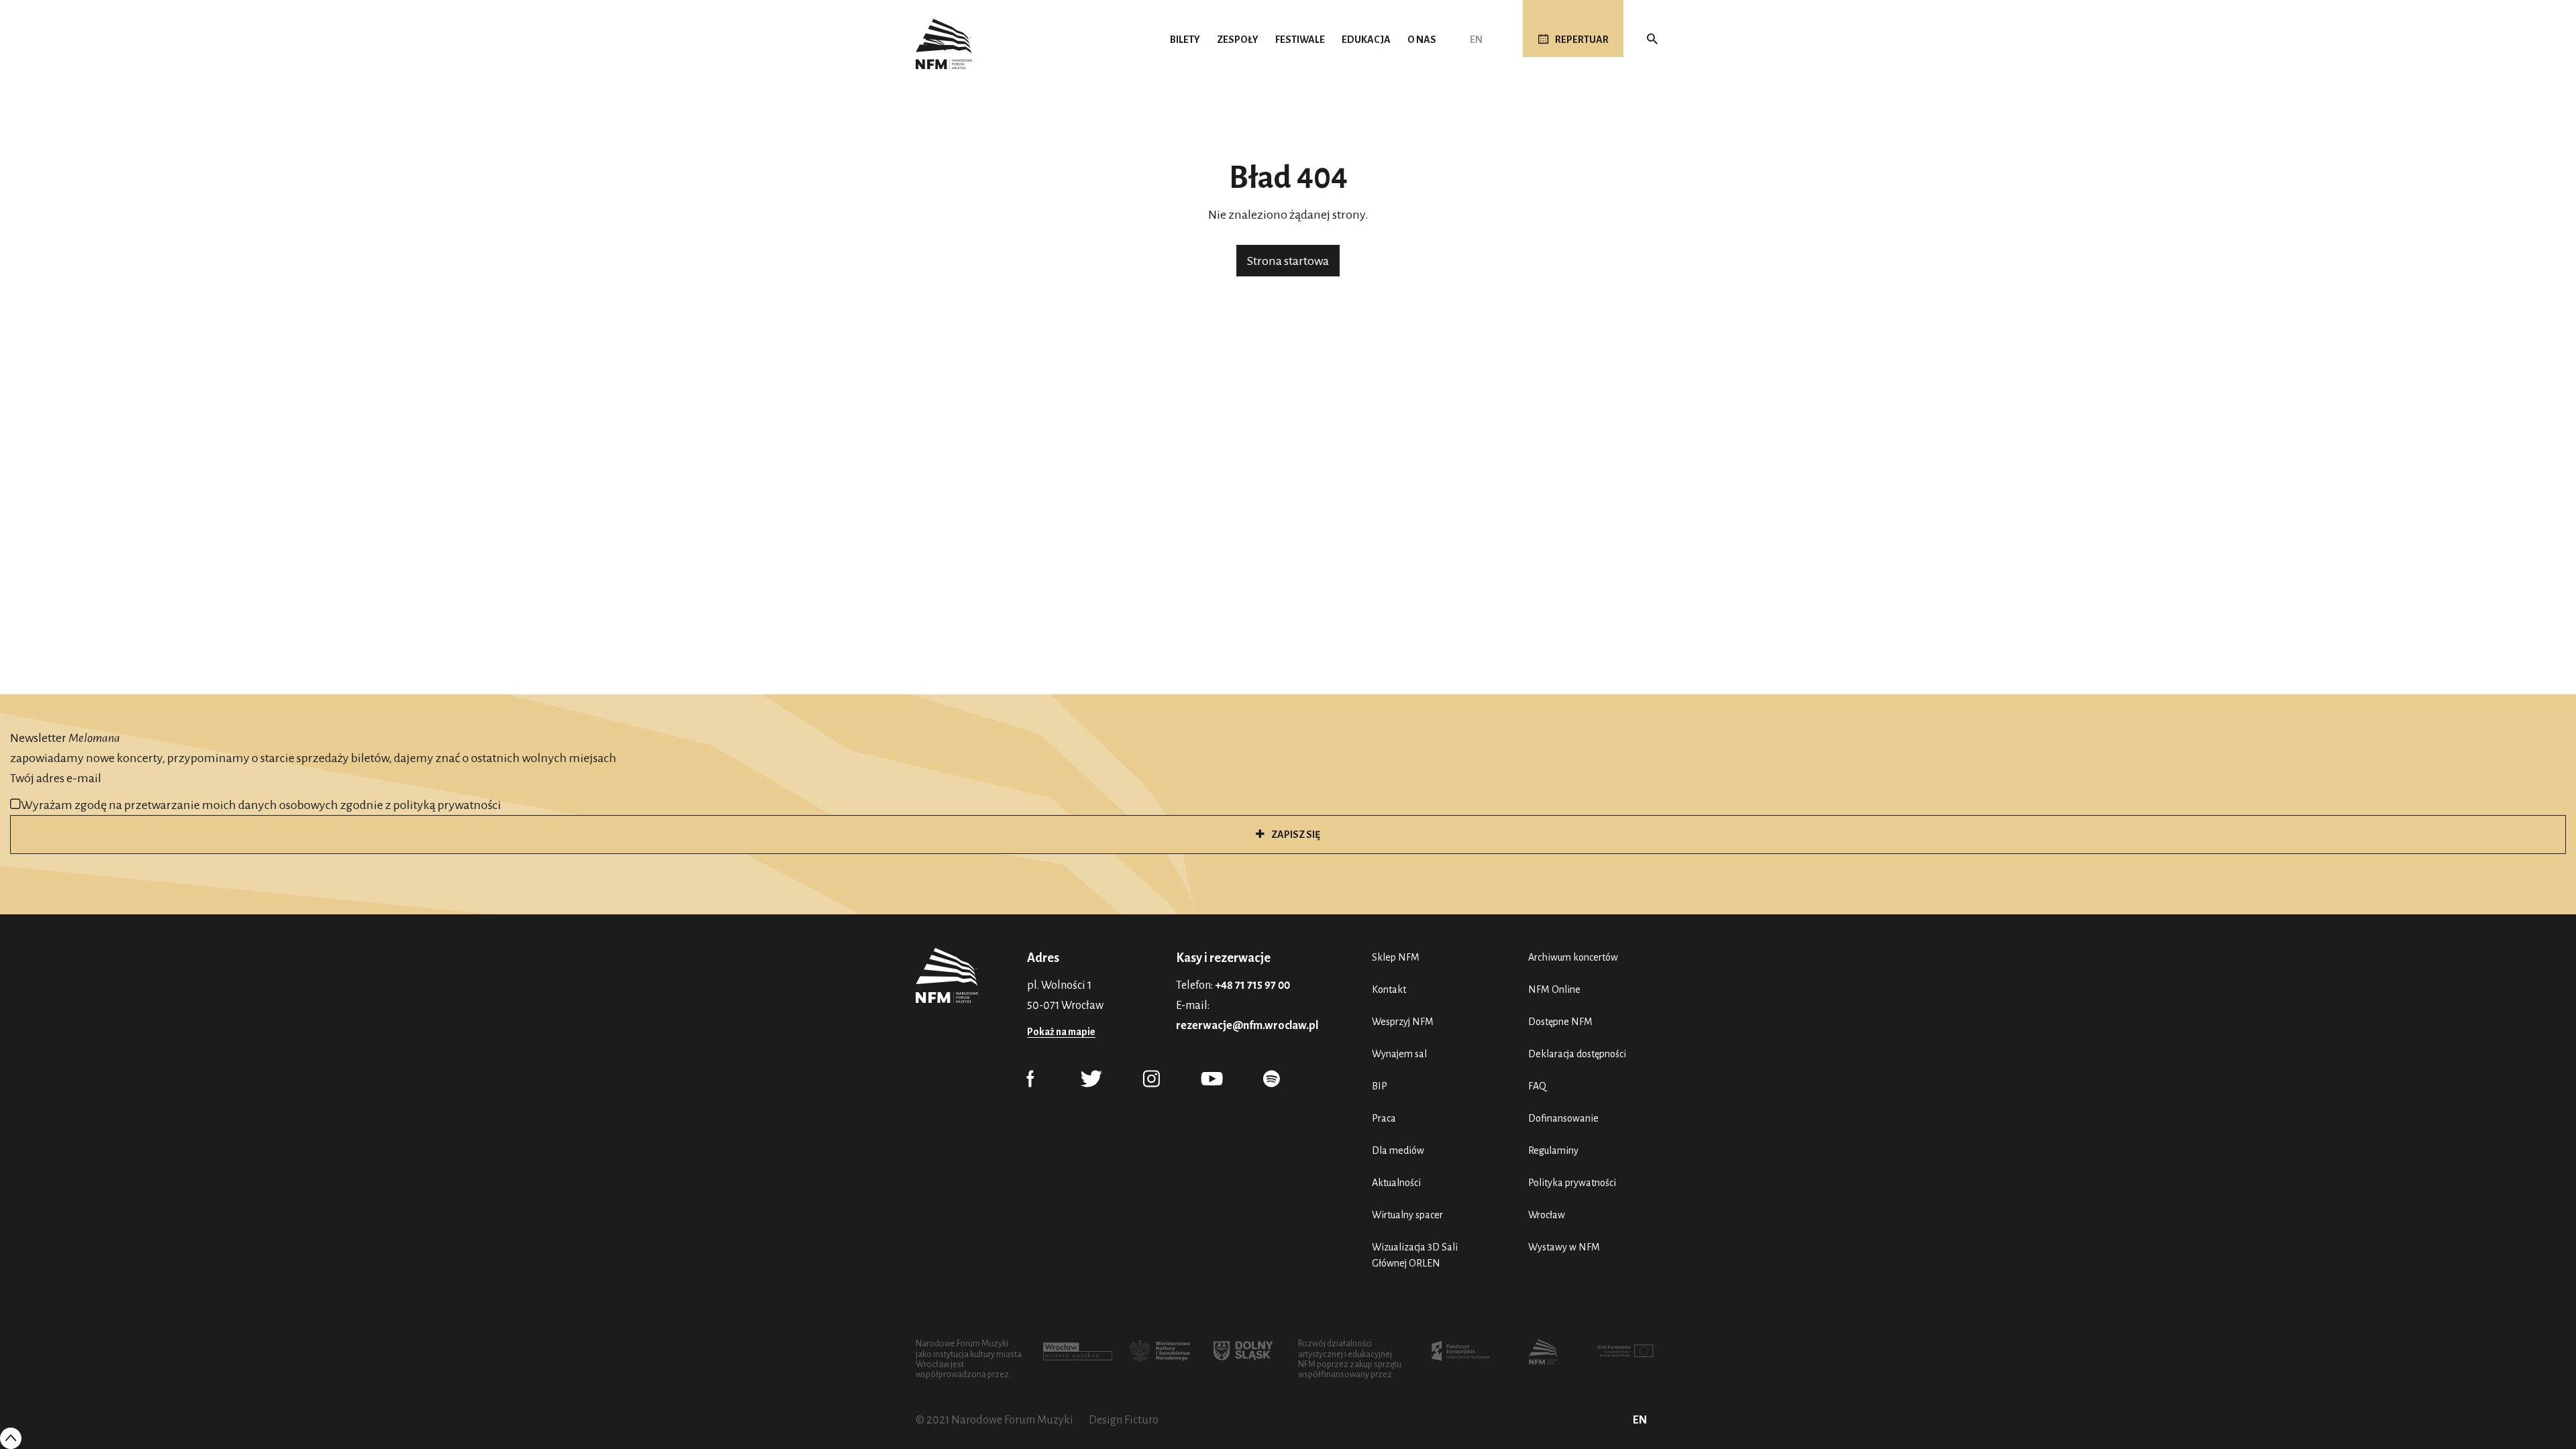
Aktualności (1396, 1183)
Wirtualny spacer (1407, 1215)
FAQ (1537, 1086)
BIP (1380, 1086)
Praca (1384, 1118)
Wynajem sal (1399, 1054)
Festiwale (1300, 40)
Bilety (1185, 40)
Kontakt (1389, 989)
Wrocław (1547, 1215)
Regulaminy (1553, 1150)
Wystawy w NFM (1564, 1247)
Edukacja (1366, 40)
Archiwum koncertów (1573, 957)
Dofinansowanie (1563, 1118)
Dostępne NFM (1560, 1022)
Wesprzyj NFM (1403, 1022)
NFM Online (1554, 989)
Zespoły (1238, 40)
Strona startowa (1288, 261)
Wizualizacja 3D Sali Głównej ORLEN (1415, 1255)
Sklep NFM (1396, 957)
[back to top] (11, 1438)
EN (1476, 40)
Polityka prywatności (1572, 1183)
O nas (1422, 40)
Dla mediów (1398, 1150)
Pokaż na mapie (1061, 1032)
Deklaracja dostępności (1577, 1054)
